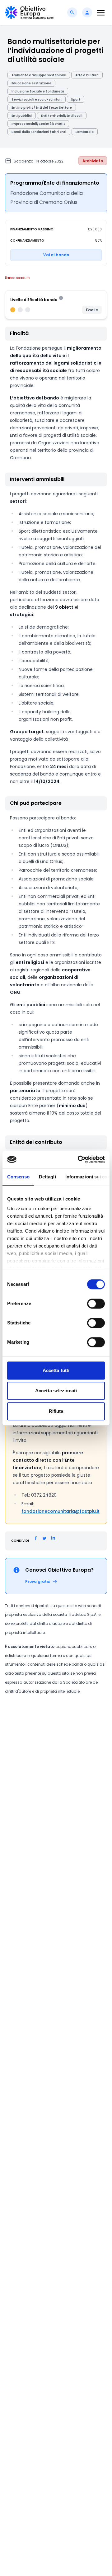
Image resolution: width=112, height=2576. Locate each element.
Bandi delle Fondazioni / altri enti (39, 132)
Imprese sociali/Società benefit (38, 124)
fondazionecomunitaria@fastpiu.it (61, 1511)
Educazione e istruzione (31, 83)
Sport (76, 99)
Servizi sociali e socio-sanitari (37, 99)
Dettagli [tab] (47, 1177)
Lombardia (85, 132)
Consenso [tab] (18, 1177)
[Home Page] (29, 12)
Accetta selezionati (56, 1391)
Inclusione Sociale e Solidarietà (38, 91)
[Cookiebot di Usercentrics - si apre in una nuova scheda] (79, 1159)
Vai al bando (56, 255)
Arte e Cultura (87, 75)
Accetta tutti (56, 1370)
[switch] (96, 1304)
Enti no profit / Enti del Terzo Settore (42, 108)
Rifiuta (56, 1411)
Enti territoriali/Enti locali (62, 116)
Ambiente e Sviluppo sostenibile (39, 75)
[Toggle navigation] (101, 13)
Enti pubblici (22, 116)
